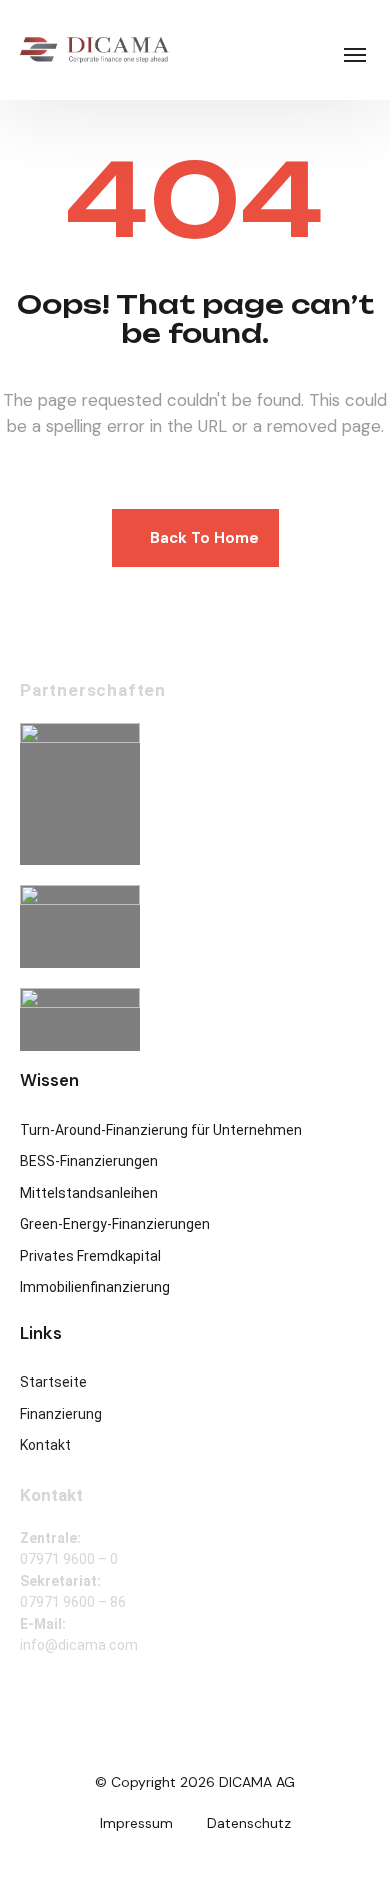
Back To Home (204, 538)
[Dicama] (95, 50)
